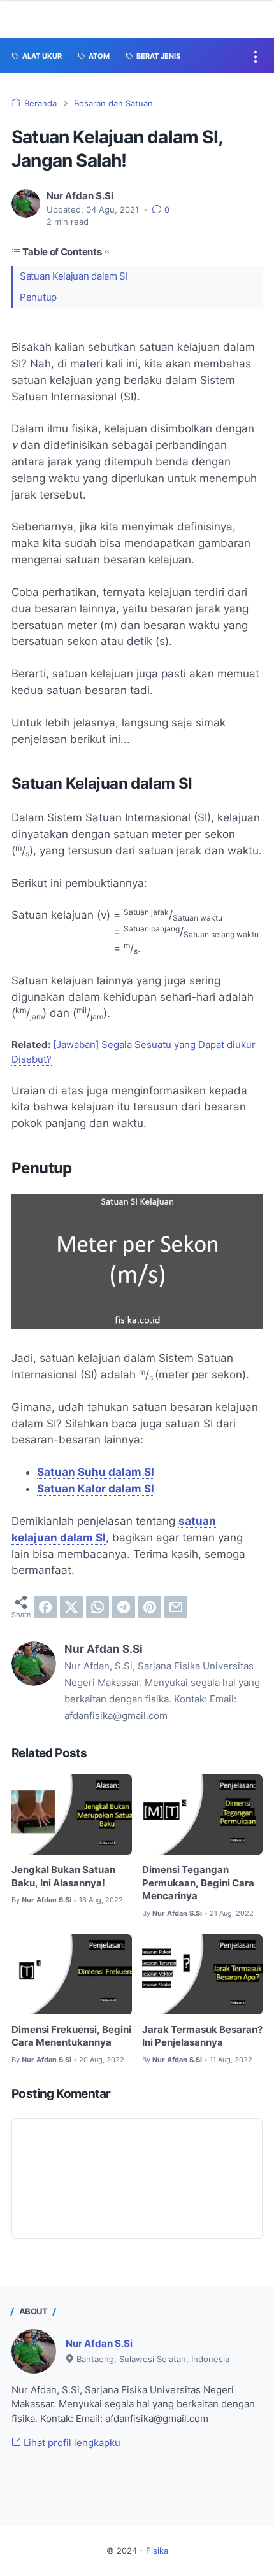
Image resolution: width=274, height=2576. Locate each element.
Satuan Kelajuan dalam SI (74, 276)
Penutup (38, 297)
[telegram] (124, 1607)
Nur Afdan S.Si (99, 2344)
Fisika (157, 2551)
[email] (176, 1607)
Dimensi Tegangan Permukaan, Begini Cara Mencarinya (198, 1883)
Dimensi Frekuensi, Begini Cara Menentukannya (71, 2036)
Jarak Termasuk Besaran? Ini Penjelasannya (202, 2036)
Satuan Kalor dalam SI (96, 1489)
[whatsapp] (97, 1607)
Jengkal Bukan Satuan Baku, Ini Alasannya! (63, 1877)
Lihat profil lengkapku (71, 2443)
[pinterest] (150, 1607)
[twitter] (71, 1607)
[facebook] (45, 1607)
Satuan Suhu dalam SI (96, 1472)
